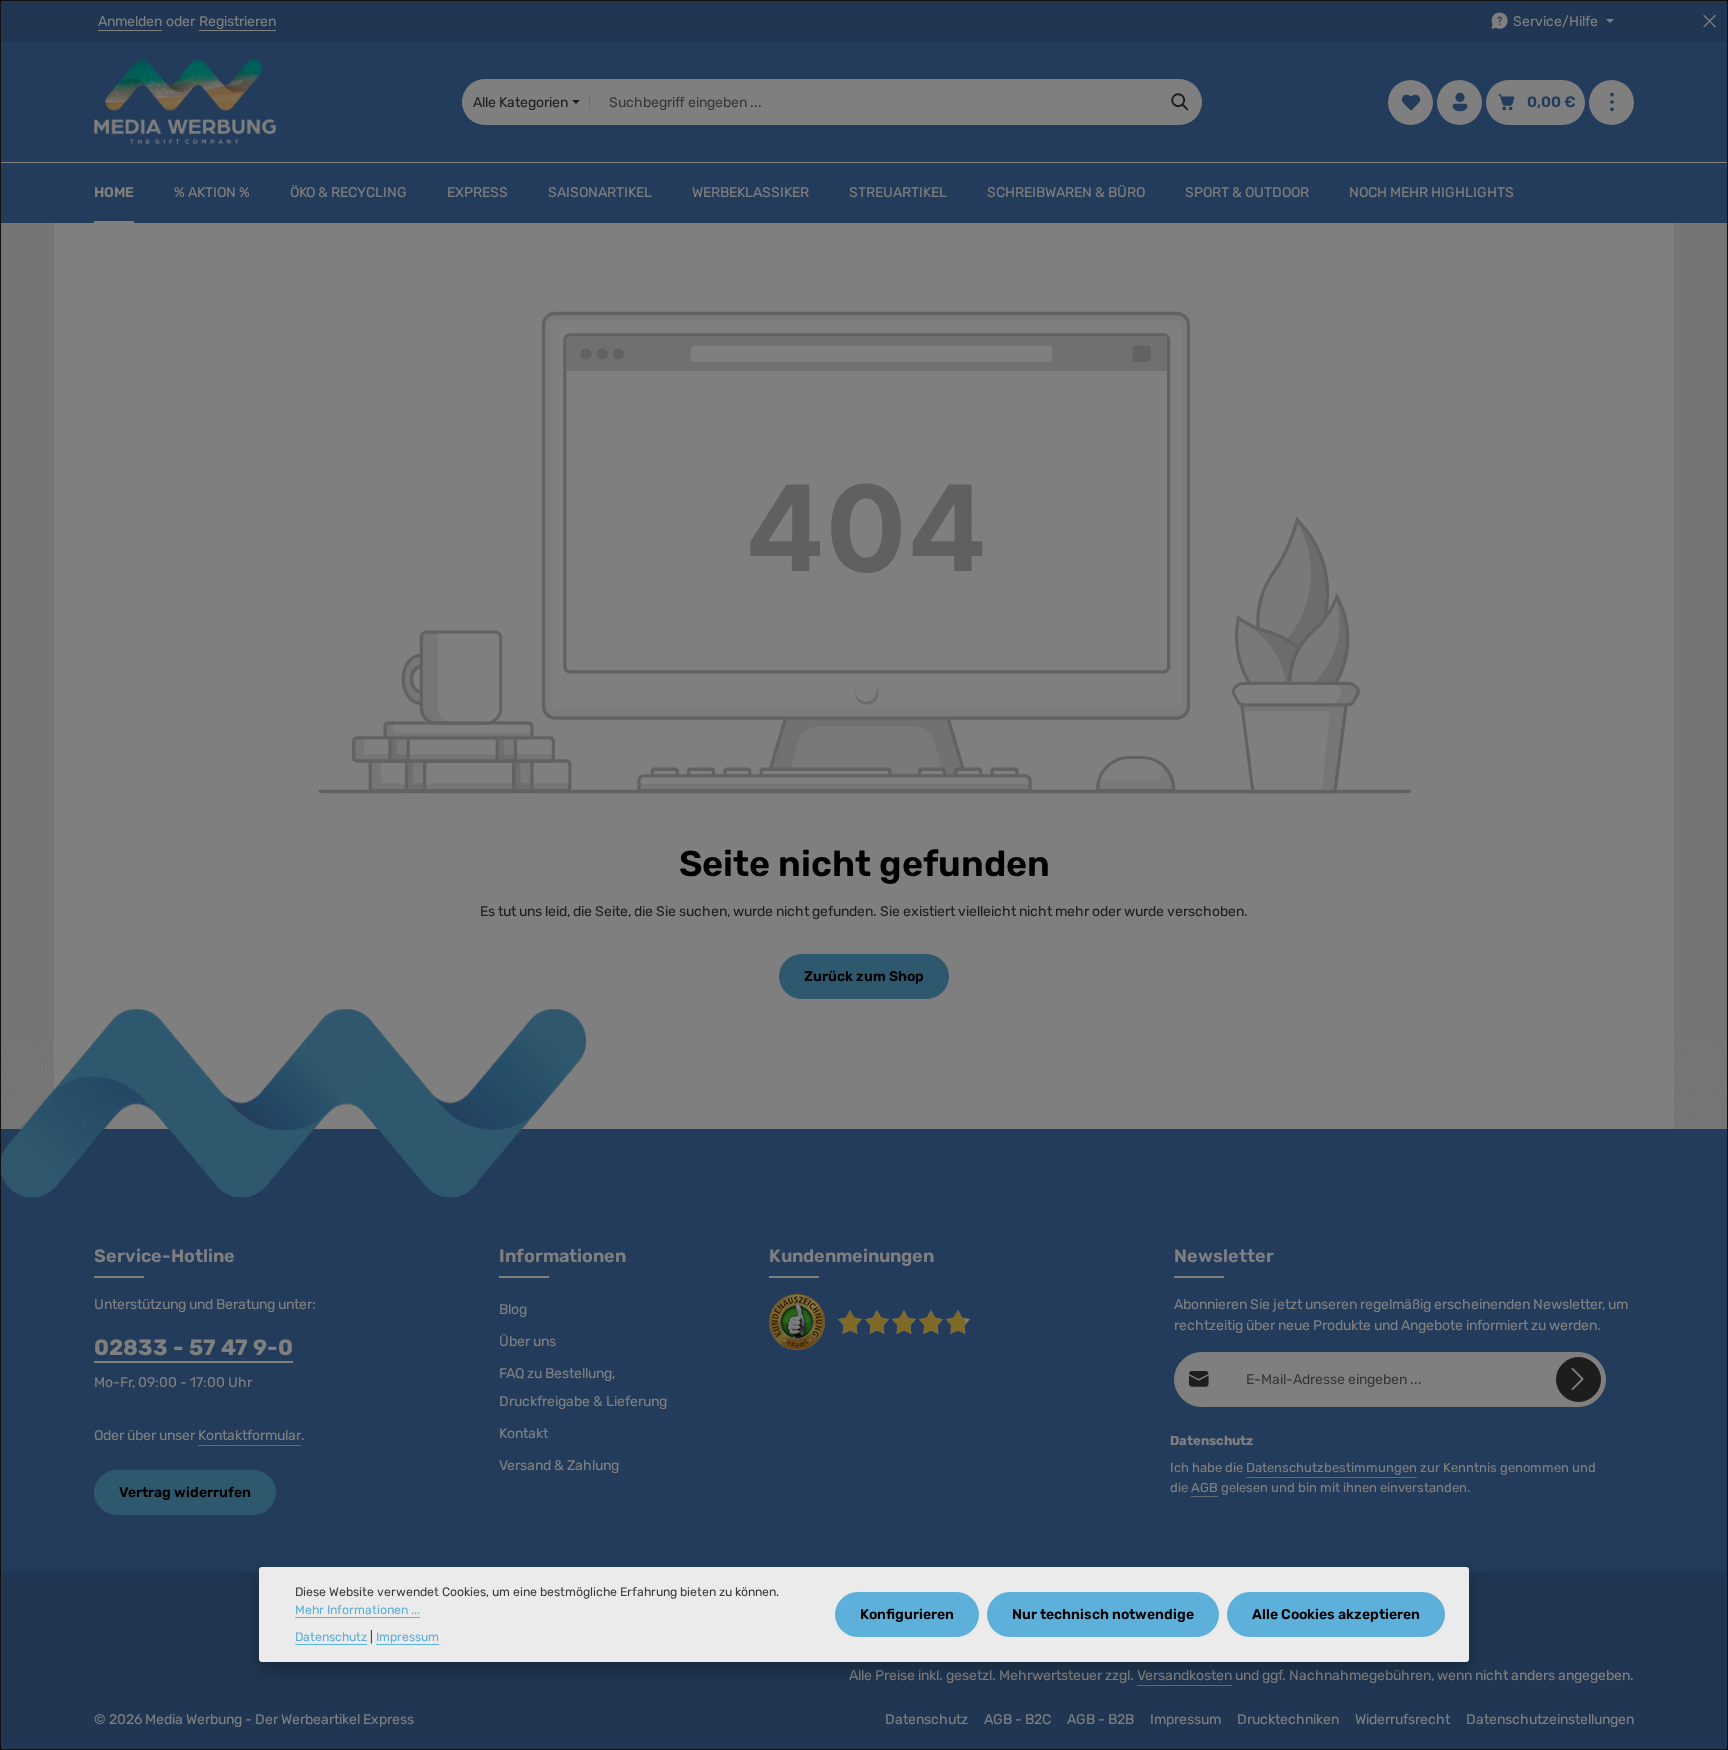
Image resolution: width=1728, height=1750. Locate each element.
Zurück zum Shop (864, 976)
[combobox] (874, 102)
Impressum (1185, 1719)
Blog (513, 1309)
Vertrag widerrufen (185, 1492)
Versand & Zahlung (559, 1465)
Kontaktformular (249, 1435)
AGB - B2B (1100, 1719)
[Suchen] (1180, 102)
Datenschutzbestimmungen (1331, 1467)
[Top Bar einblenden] (1611, 102)
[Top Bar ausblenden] (1709, 21)
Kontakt (523, 1433)
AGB (1204, 1487)
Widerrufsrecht (1402, 1719)
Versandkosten (1184, 1675)
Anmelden (130, 21)
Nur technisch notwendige (1103, 1614)
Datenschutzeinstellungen (1550, 1719)
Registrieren (237, 21)
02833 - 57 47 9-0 (193, 1347)
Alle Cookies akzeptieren (1336, 1614)
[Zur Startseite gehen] (185, 102)
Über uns (527, 1341)
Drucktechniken (1288, 1719)
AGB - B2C (1017, 1719)
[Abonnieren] (1578, 1379)
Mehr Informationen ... (357, 1611)
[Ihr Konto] (1459, 102)
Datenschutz (926, 1719)
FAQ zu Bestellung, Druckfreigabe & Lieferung (583, 1387)
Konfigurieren (907, 1614)
